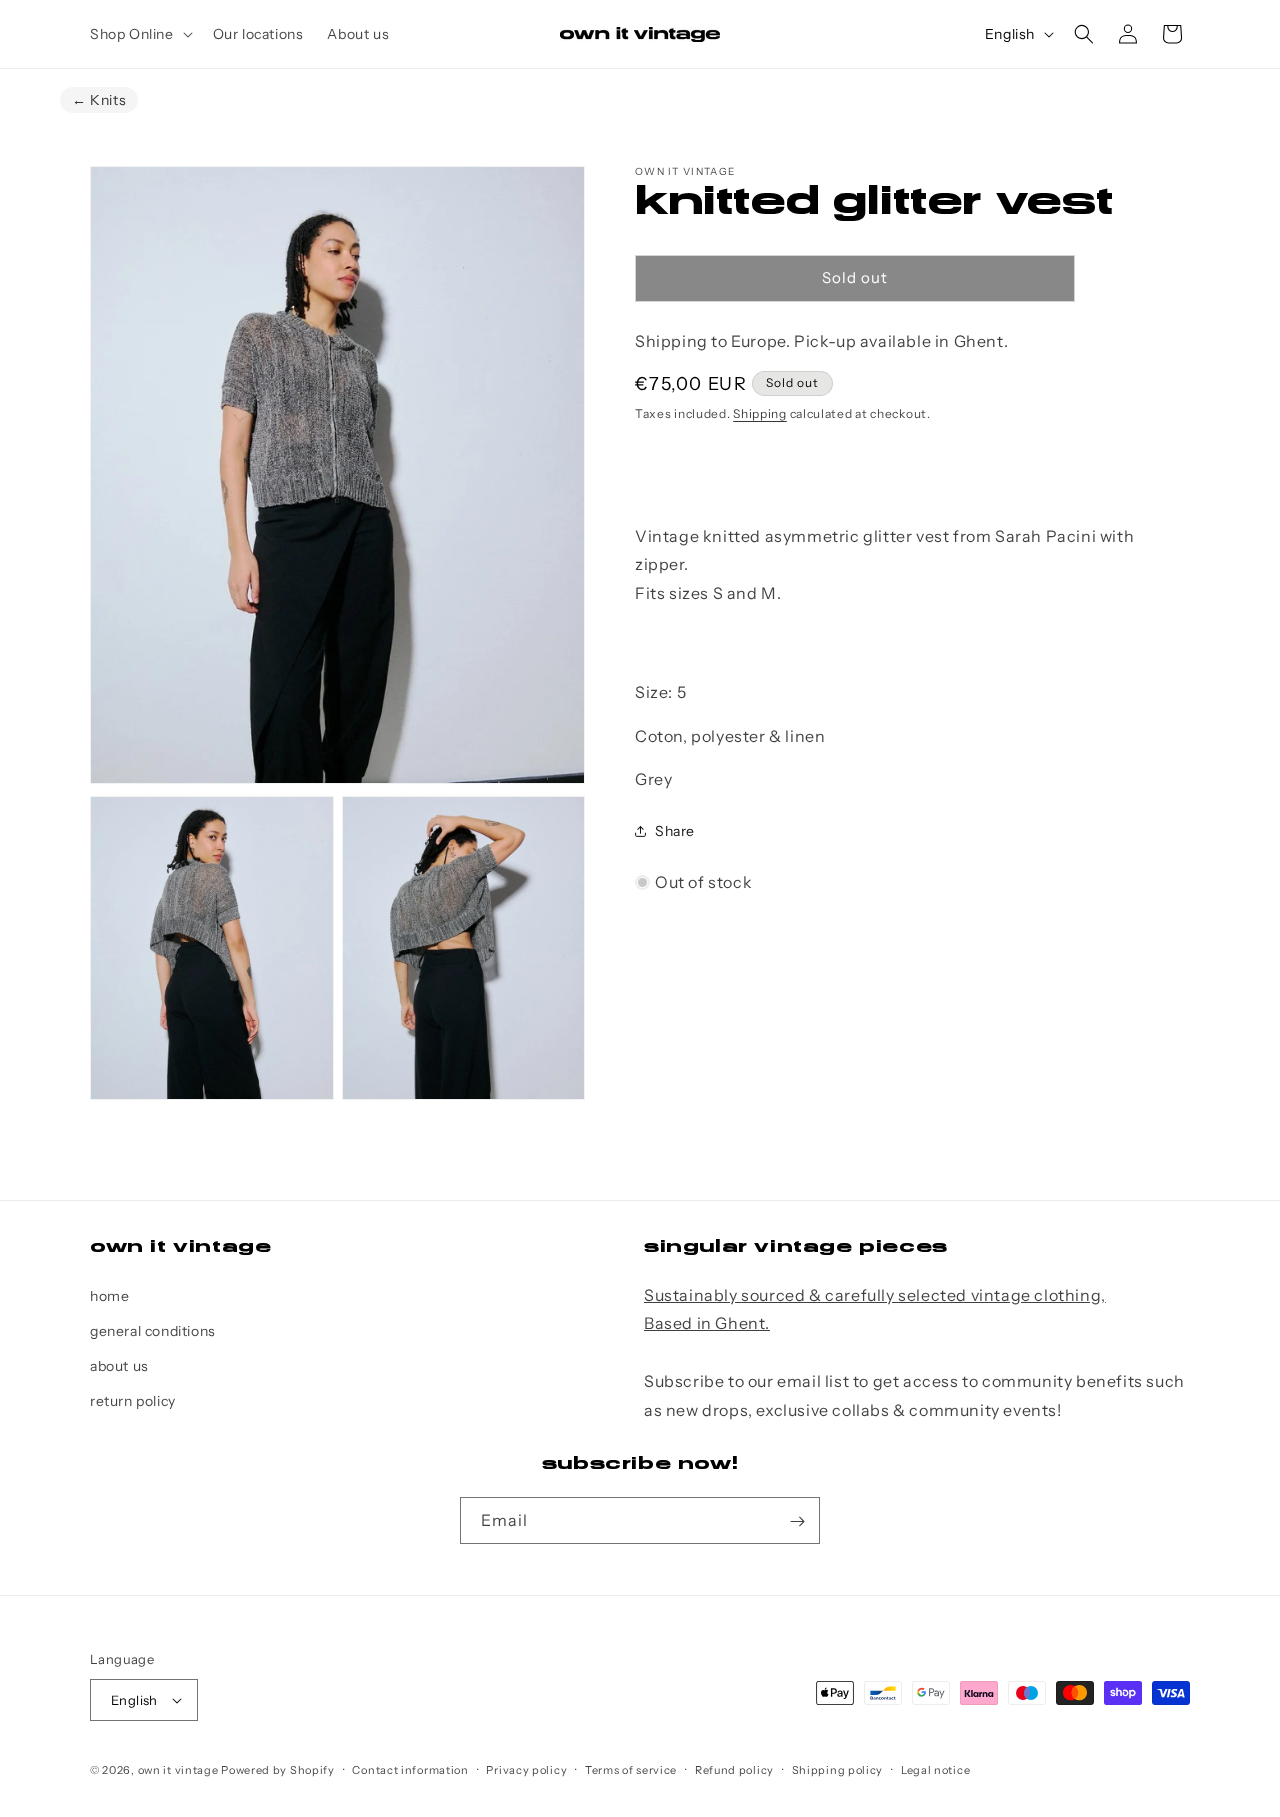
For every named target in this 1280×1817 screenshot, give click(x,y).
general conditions (153, 1331)
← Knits (99, 100)
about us (119, 1366)
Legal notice (935, 1770)
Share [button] (675, 831)
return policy (133, 1401)
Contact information (410, 1770)
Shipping (760, 413)
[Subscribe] (797, 1521)
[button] (139, 34)
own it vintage (178, 1770)
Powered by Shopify (278, 1770)
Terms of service (631, 1770)
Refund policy (734, 1770)
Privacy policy (526, 1770)
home (109, 1295)
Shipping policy (838, 1770)
